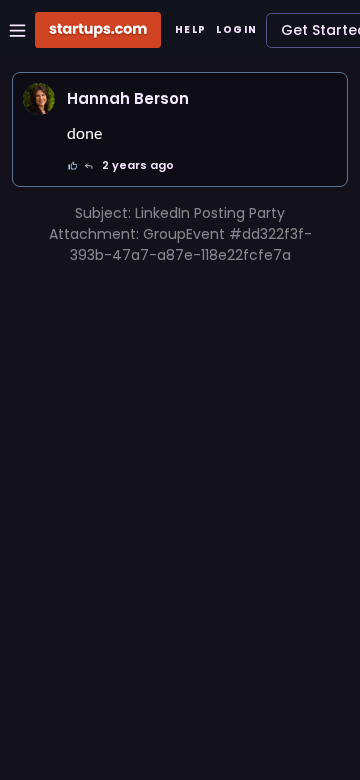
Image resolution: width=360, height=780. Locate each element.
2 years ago (138, 165)
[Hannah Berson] (39, 99)
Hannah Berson (128, 98)
